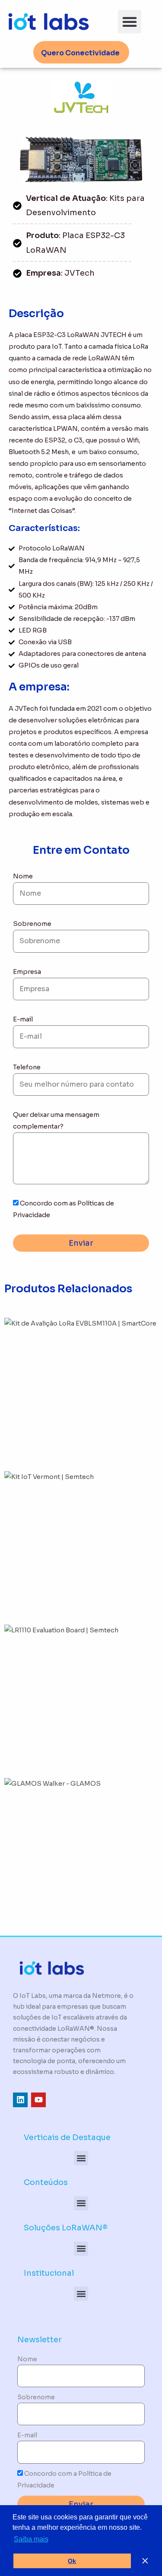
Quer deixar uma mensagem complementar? (56, 1121)
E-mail (23, 1019)
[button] (130, 22)
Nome (23, 876)
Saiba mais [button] (31, 2539)
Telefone (27, 1067)
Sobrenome (32, 924)
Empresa (27, 972)
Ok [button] (72, 2561)
